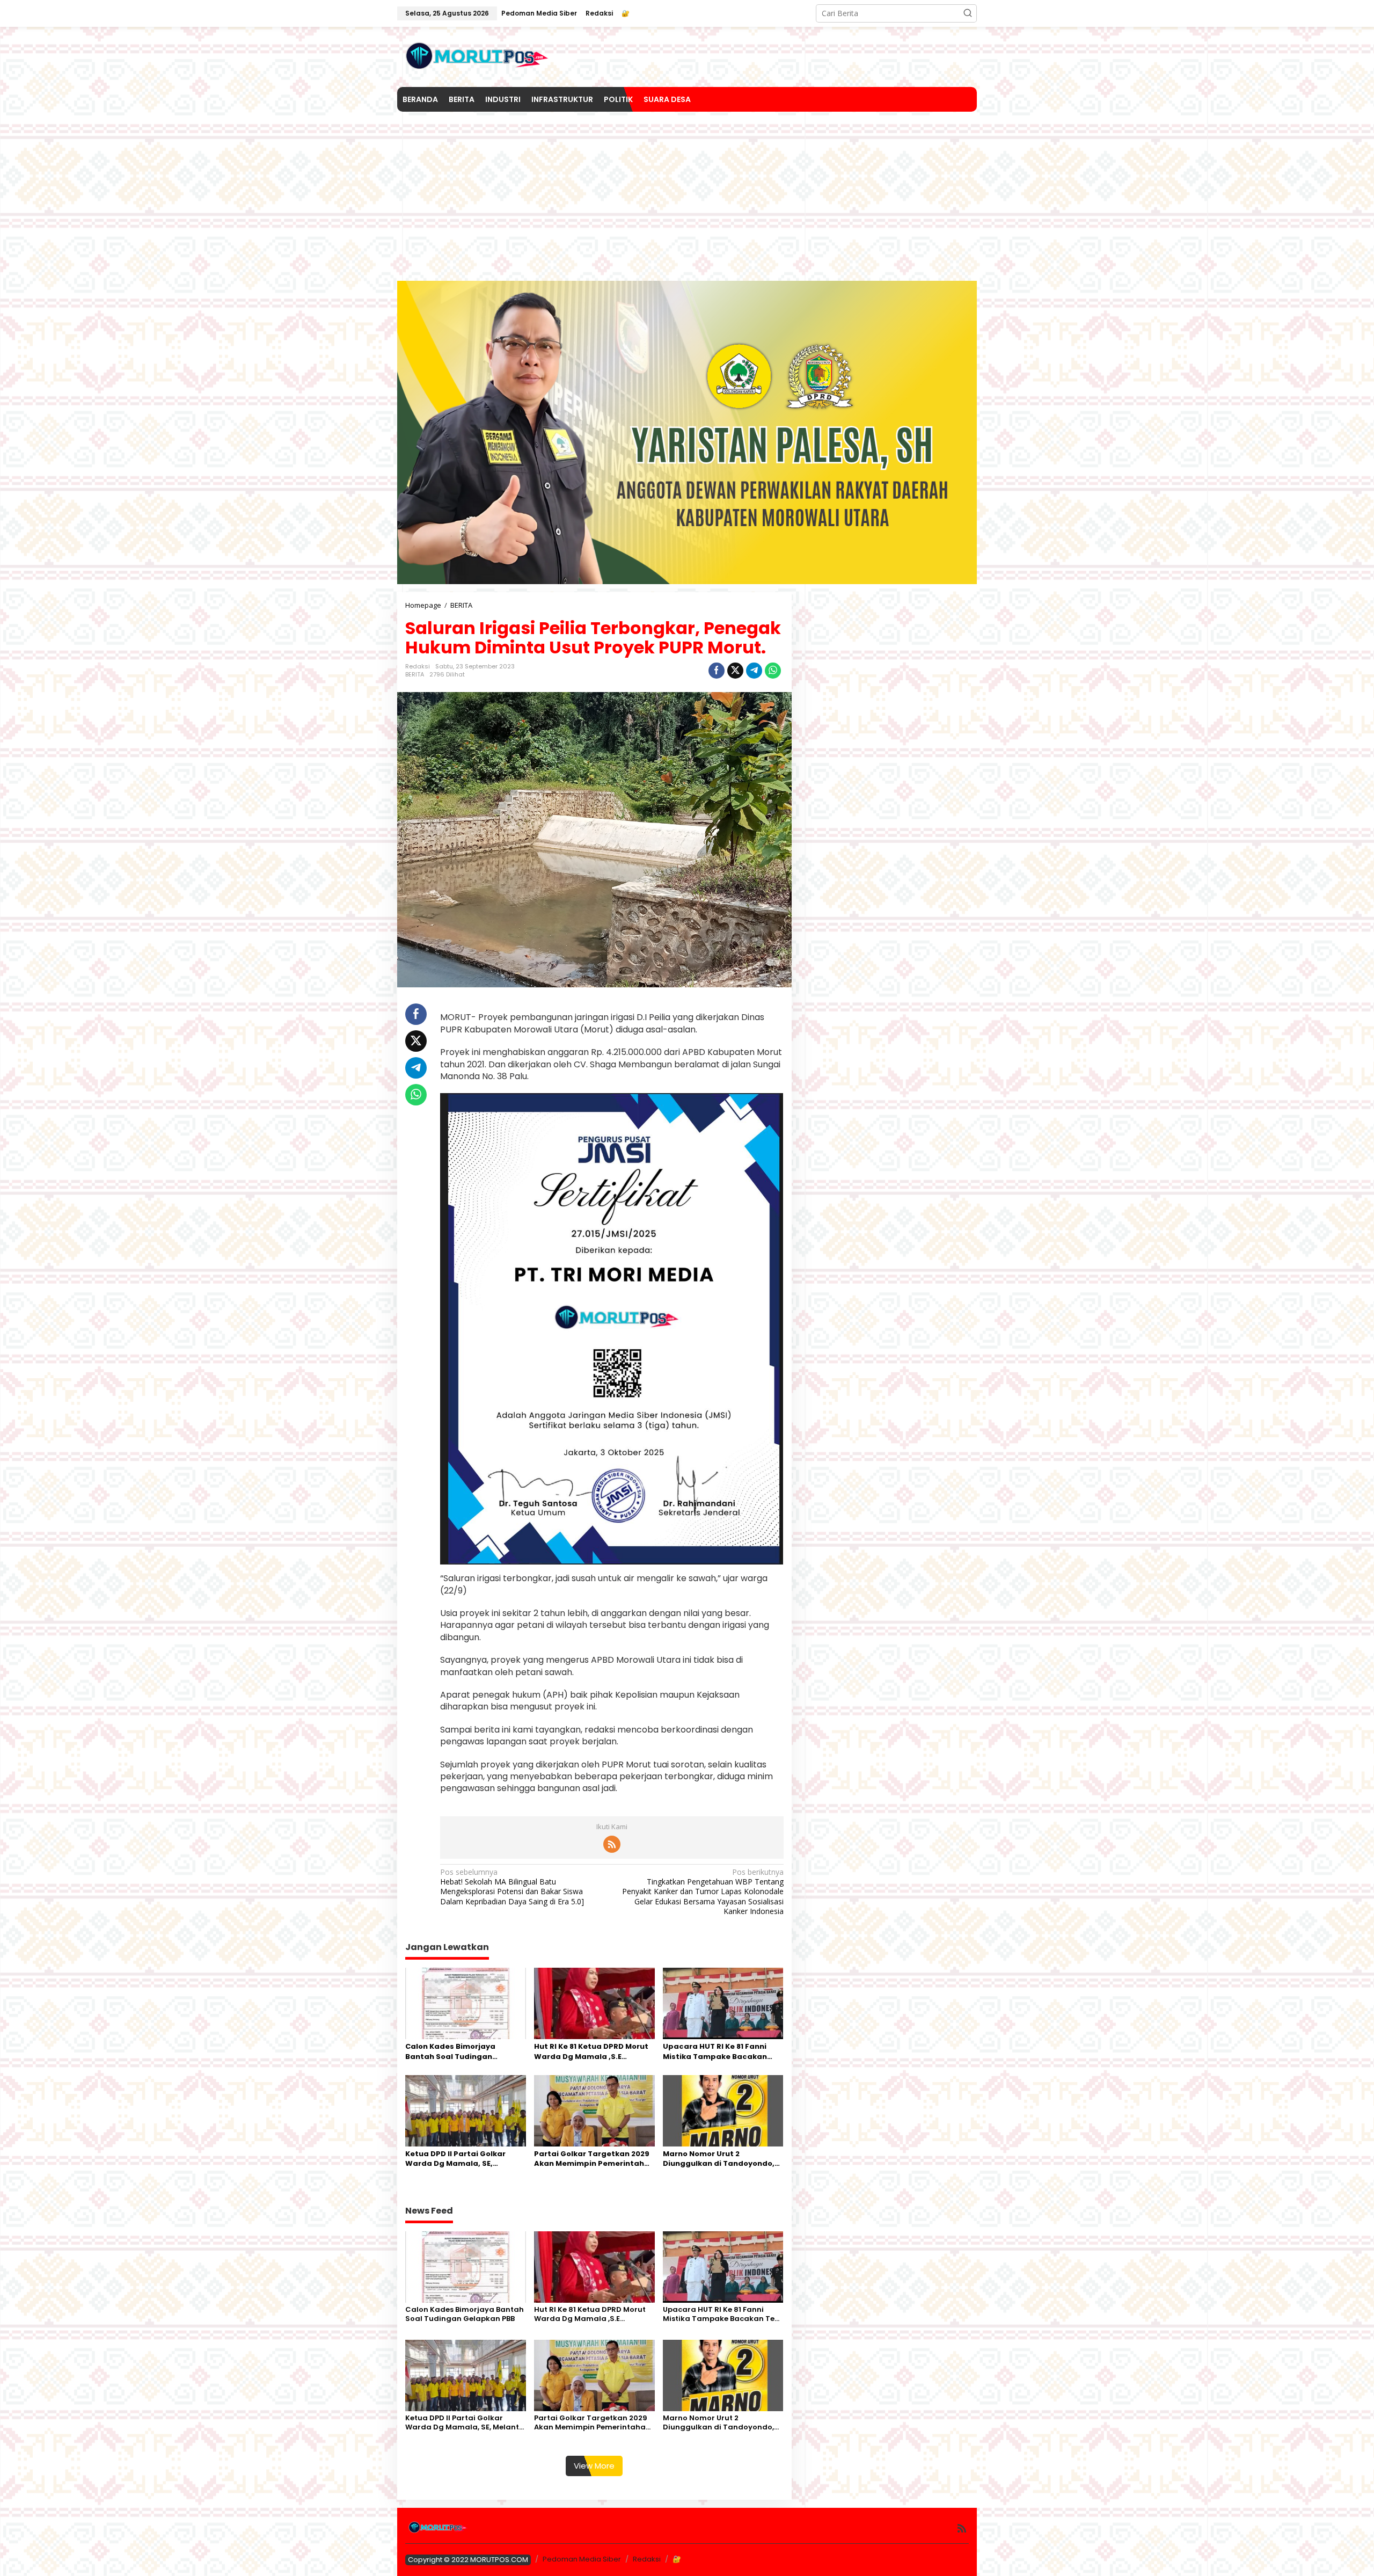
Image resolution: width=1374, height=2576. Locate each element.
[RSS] (612, 1844)
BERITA (415, 674)
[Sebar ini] (717, 671)
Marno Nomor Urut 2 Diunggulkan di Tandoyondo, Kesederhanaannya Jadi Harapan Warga (719, 2159)
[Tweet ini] (735, 671)
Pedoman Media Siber (582, 2559)
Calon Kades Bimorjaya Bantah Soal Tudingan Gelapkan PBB (450, 2051)
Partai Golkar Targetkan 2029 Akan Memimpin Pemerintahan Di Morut (594, 2159)
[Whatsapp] (773, 671)
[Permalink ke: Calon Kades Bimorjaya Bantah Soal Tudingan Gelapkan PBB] (466, 2003)
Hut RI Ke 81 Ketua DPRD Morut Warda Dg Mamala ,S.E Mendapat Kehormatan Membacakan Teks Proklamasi (594, 2051)
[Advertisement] (687, 192)
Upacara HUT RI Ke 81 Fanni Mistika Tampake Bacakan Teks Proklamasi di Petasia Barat (715, 2051)
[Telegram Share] (754, 671)
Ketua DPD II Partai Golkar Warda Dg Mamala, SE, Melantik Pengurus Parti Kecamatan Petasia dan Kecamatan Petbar (455, 2159)
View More (594, 2466)
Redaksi (647, 2559)
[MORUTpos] (478, 56)
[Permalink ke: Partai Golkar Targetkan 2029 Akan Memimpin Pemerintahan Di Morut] (594, 2110)
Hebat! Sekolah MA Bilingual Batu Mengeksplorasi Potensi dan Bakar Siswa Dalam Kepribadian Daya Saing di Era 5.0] (512, 1887)
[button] (968, 13)
